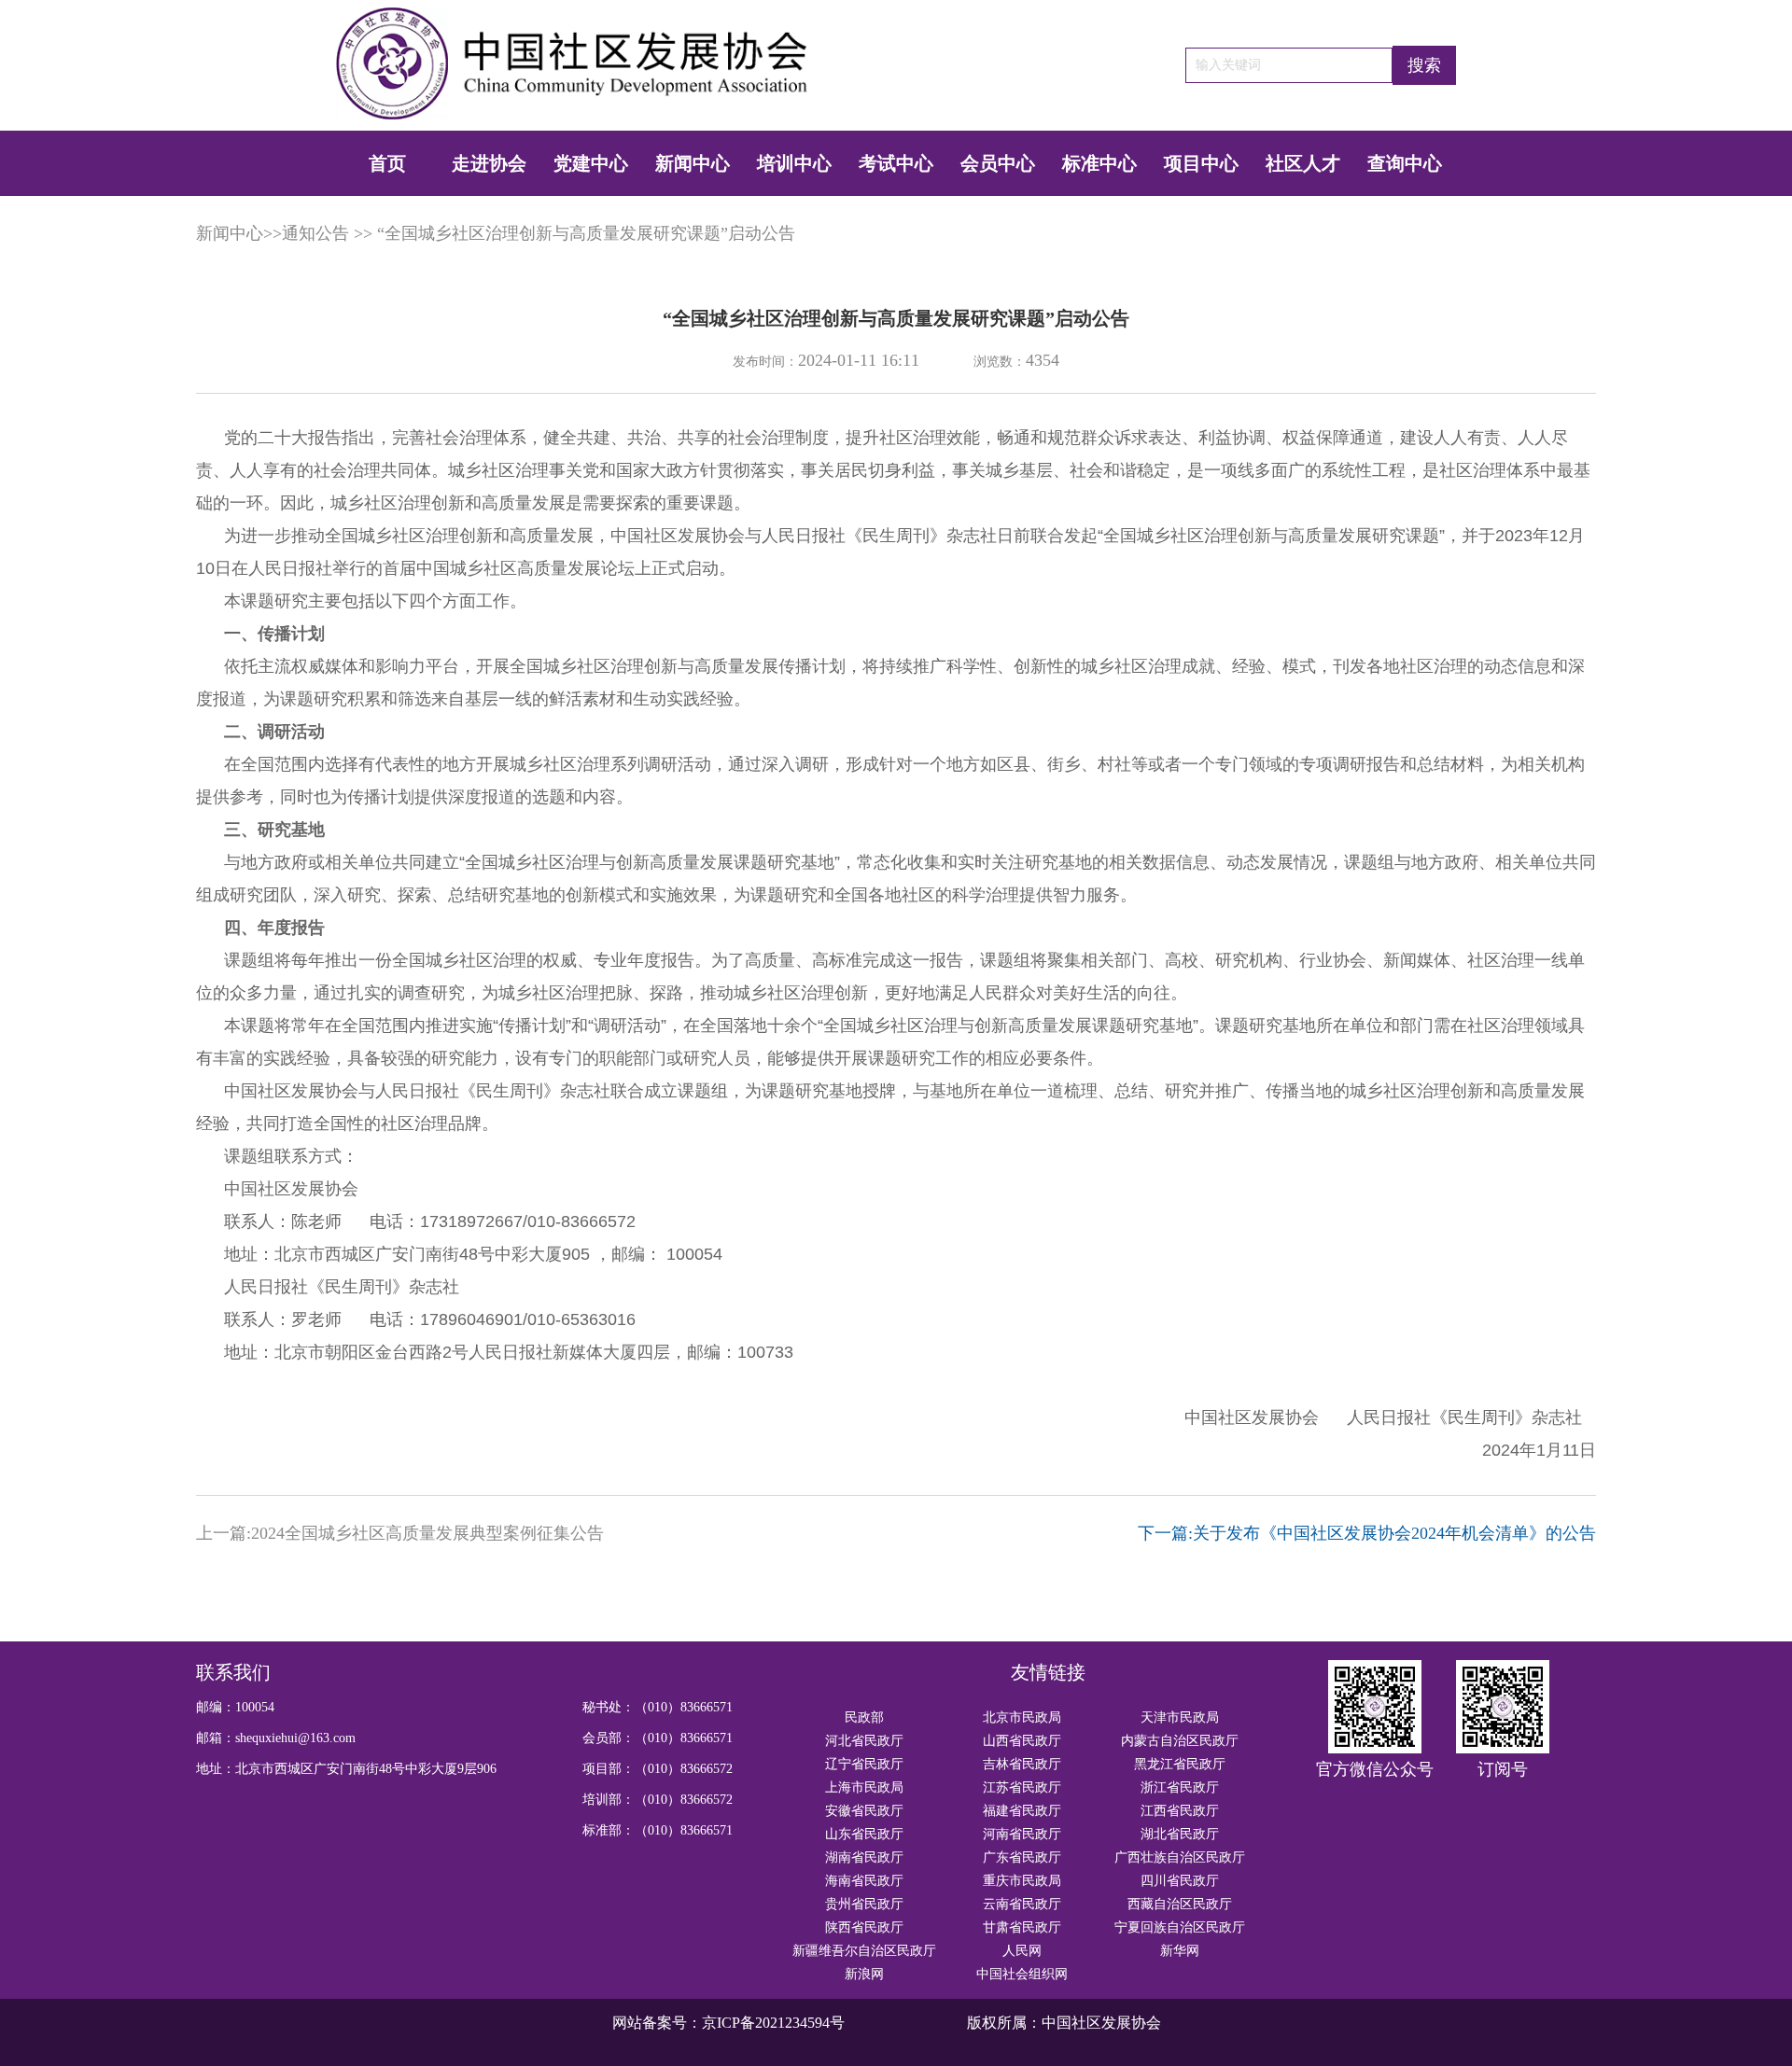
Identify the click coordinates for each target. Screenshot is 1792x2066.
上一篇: (400, 1533)
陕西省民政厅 (864, 1927)
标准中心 (1099, 163)
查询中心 (1405, 163)
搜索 (1424, 65)
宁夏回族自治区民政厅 (1180, 1927)
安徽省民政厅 (864, 1811)
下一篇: (1367, 1533)
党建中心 (591, 163)
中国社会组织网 (1022, 1974)
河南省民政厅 (1022, 1834)
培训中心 (794, 163)
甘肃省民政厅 (1022, 1927)
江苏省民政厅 (1022, 1787)
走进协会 (489, 163)
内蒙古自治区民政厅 (1180, 1741)
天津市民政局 (1180, 1717)
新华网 (1180, 1951)
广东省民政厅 (1022, 1857)
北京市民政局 (1022, 1717)
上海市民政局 (864, 1787)
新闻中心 (693, 163)
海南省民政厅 (864, 1881)
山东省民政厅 (864, 1834)
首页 (387, 163)
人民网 (1022, 1951)
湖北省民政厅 (1180, 1834)
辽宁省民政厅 (864, 1764)
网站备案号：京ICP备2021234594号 (728, 2023)
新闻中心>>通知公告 (273, 233)
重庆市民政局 (1022, 1881)
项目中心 (1201, 163)
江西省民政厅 (1180, 1811)
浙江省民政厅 (1180, 1787)
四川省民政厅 (1180, 1881)
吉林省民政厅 (1022, 1764)
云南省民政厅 (1022, 1904)
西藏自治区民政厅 (1180, 1904)
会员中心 (998, 163)
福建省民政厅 (1022, 1811)
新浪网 (864, 1974)
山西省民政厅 (1022, 1741)
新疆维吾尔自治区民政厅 (864, 1951)
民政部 (864, 1717)
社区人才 (1303, 163)
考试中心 (896, 163)
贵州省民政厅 (864, 1904)
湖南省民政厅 (864, 1857)
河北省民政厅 (864, 1741)
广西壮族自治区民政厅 (1180, 1857)
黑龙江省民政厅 (1180, 1764)
